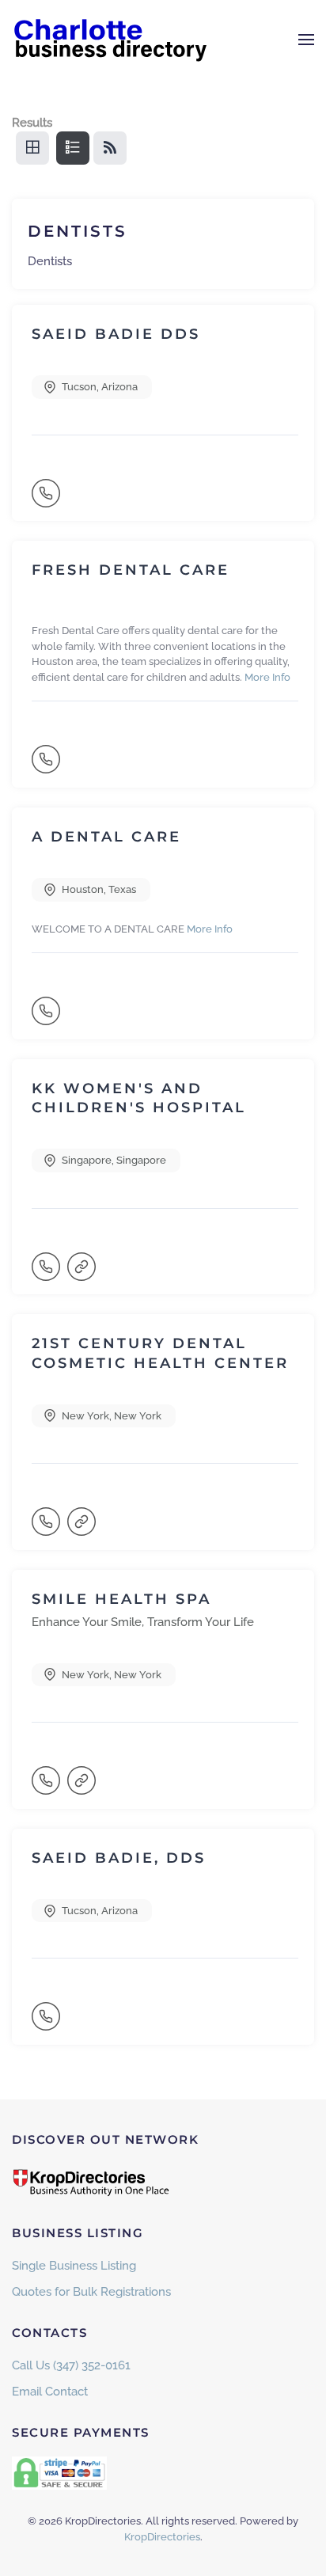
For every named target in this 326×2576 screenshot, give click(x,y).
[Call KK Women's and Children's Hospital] (47, 1274)
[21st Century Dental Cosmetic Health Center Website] (83, 1529)
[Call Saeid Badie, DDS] (47, 2023)
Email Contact (50, 2392)
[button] (306, 40)
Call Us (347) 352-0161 (71, 2365)
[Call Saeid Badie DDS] (47, 500)
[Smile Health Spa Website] (83, 1788)
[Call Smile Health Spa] (47, 1788)
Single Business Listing (74, 2266)
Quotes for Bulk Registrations (91, 2292)
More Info (267, 677)
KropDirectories (162, 2537)
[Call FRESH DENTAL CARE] (47, 766)
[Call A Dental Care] (47, 1018)
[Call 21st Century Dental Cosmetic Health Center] (47, 1529)
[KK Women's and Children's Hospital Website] (83, 1274)
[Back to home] (111, 40)
